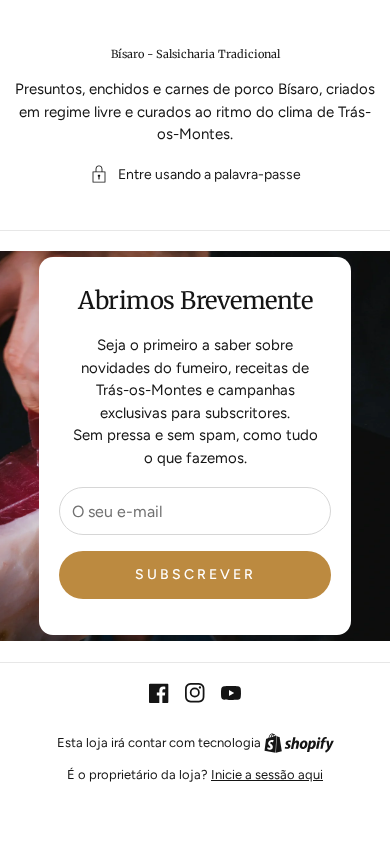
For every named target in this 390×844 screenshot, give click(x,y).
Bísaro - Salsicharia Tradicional (195, 54)
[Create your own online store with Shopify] (299, 742)
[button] (195, 174)
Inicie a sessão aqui (267, 774)
